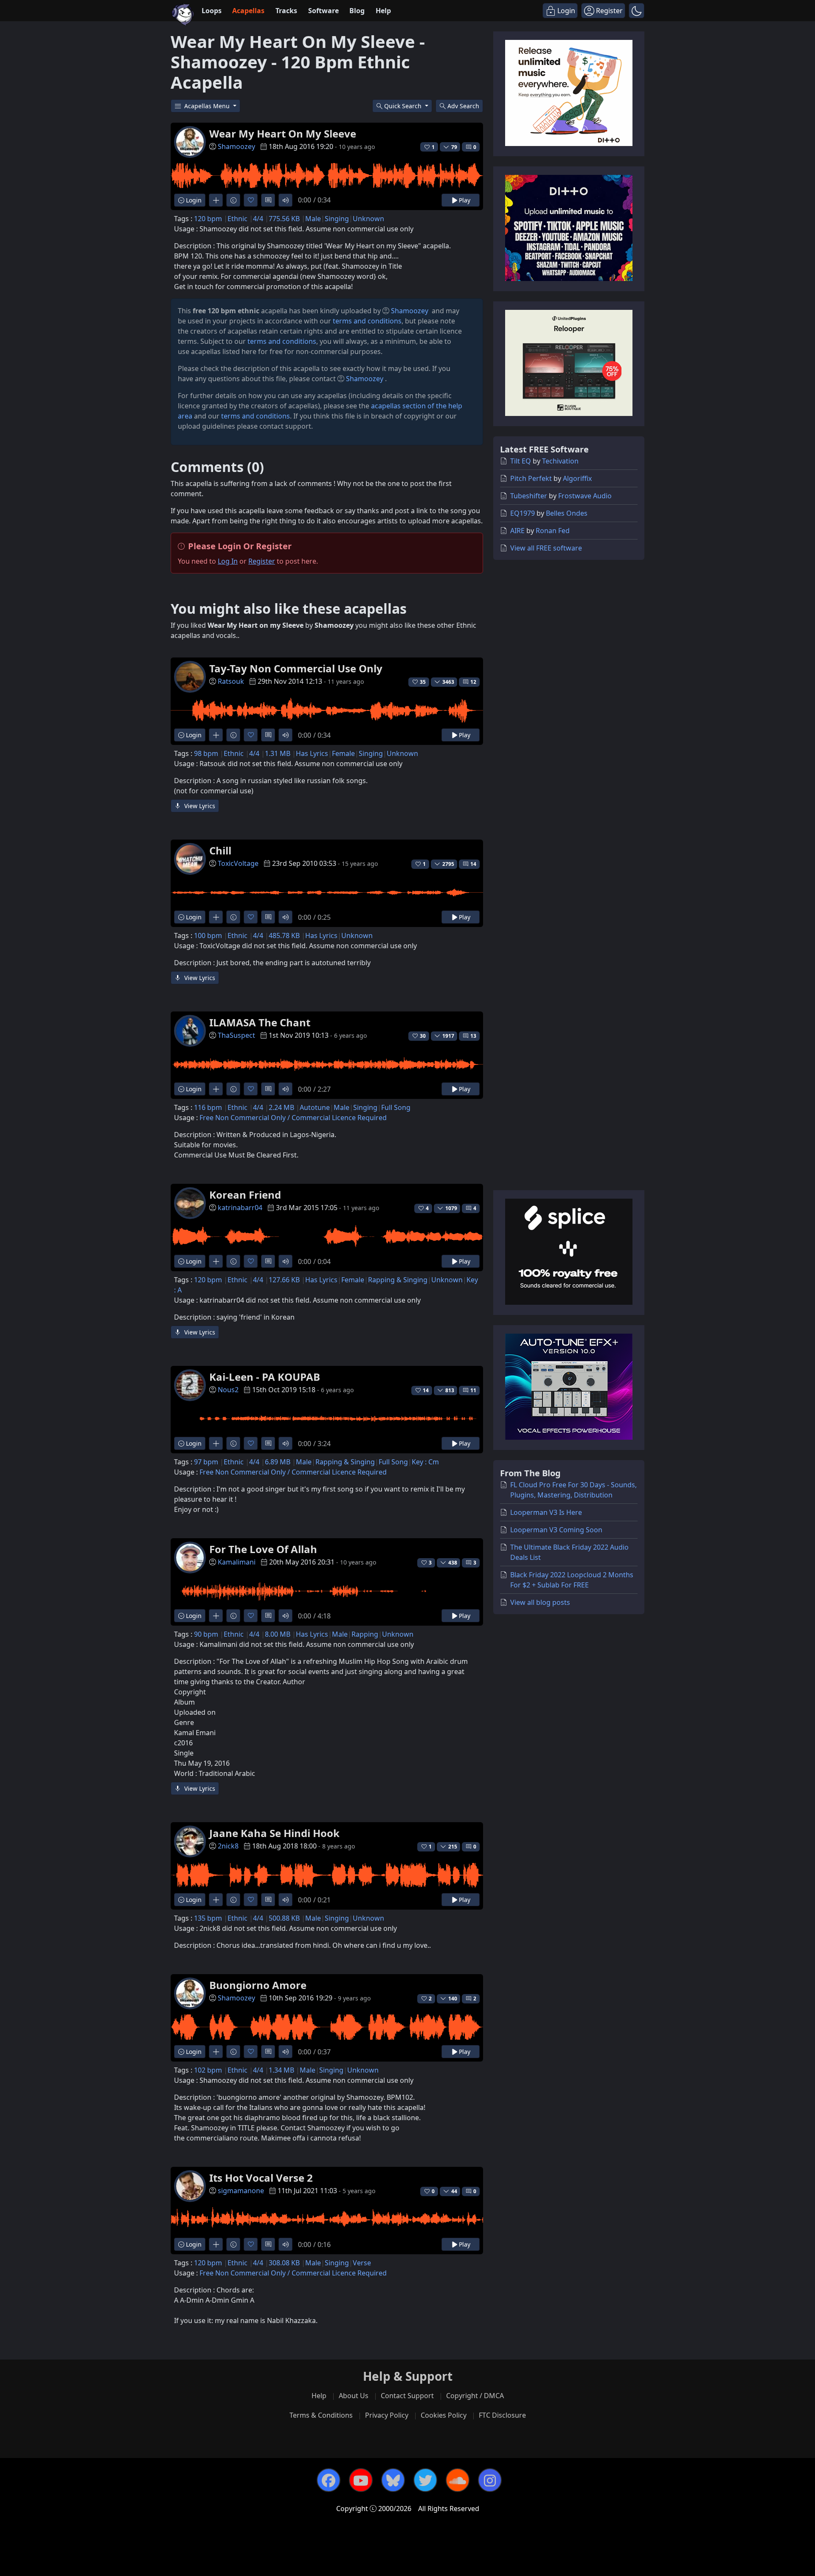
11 (473, 1390)
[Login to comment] (268, 200)
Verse (362, 2263)
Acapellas (248, 11)
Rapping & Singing (398, 1280)
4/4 (258, 219)
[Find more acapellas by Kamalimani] (216, 1616)
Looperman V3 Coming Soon (556, 1530)
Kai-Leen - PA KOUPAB (265, 1377)
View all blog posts (540, 1602)
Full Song (396, 1107)
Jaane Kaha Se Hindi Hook (274, 1833)
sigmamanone (241, 2191)
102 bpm (208, 2070)
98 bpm (206, 753)
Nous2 (228, 1390)
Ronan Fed (553, 531)
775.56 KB (284, 219)
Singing (337, 219)
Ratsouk (231, 681)
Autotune (315, 1107)
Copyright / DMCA (475, 2396)
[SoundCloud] (458, 2480)
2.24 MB (281, 1107)
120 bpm (208, 219)
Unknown (368, 219)
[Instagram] (490, 2480)
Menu (208, 106)
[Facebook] (329, 2480)
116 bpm (208, 1107)
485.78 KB (284, 935)
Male (313, 219)
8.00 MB (278, 1634)
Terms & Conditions (321, 2415)
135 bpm (208, 1918)
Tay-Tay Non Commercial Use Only (296, 668)
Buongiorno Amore (258, 1985)
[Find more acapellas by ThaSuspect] (216, 1089)
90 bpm (206, 1634)
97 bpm (206, 1462)
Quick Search (404, 106)
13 (473, 1036)
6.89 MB (278, 1462)
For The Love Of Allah (263, 1549)
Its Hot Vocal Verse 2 (261, 2178)
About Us (354, 2396)
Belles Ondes (567, 513)
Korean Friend (245, 1195)
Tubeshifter (529, 496)
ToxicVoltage (238, 863)
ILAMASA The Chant (260, 1022)
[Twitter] (425, 2480)
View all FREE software (546, 548)
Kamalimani (237, 1562)
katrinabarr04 (240, 1208)
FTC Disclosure (502, 2415)
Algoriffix (577, 478)
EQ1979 (523, 513)
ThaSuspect (236, 1035)
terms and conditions (367, 321)
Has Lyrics (312, 753)
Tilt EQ (521, 461)
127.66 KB (284, 1280)
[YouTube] (361, 2480)
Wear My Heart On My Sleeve (283, 133)
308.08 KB (284, 2263)
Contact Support (407, 2396)
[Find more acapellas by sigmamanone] (216, 2244)
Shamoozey (236, 146)
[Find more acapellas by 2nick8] (216, 1900)
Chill (220, 850)
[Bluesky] (393, 2480)
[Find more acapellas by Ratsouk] (216, 735)
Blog (357, 11)
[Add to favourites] (251, 200)
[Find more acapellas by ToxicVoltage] (216, 917)
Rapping (365, 1634)
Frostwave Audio (585, 496)
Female (343, 753)
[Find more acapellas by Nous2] (216, 1443)
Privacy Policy (387, 2415)
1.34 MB (281, 2070)
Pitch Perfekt (531, 478)
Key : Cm (425, 1462)
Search (463, 106)
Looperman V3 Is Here (546, 1512)
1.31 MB (278, 753)
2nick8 (228, 1846)
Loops (212, 11)
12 (473, 682)
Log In (228, 561)
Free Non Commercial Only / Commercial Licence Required (293, 1118)
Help (383, 11)
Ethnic (237, 219)
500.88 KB (284, 1918)
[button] (637, 11)
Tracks (286, 11)
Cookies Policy (444, 2415)
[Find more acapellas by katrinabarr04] (216, 1261)
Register (262, 561)
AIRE (517, 531)
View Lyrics (199, 806)
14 (473, 864)
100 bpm (208, 935)
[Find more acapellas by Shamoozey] (216, 200)
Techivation (560, 461)
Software (323, 11)
